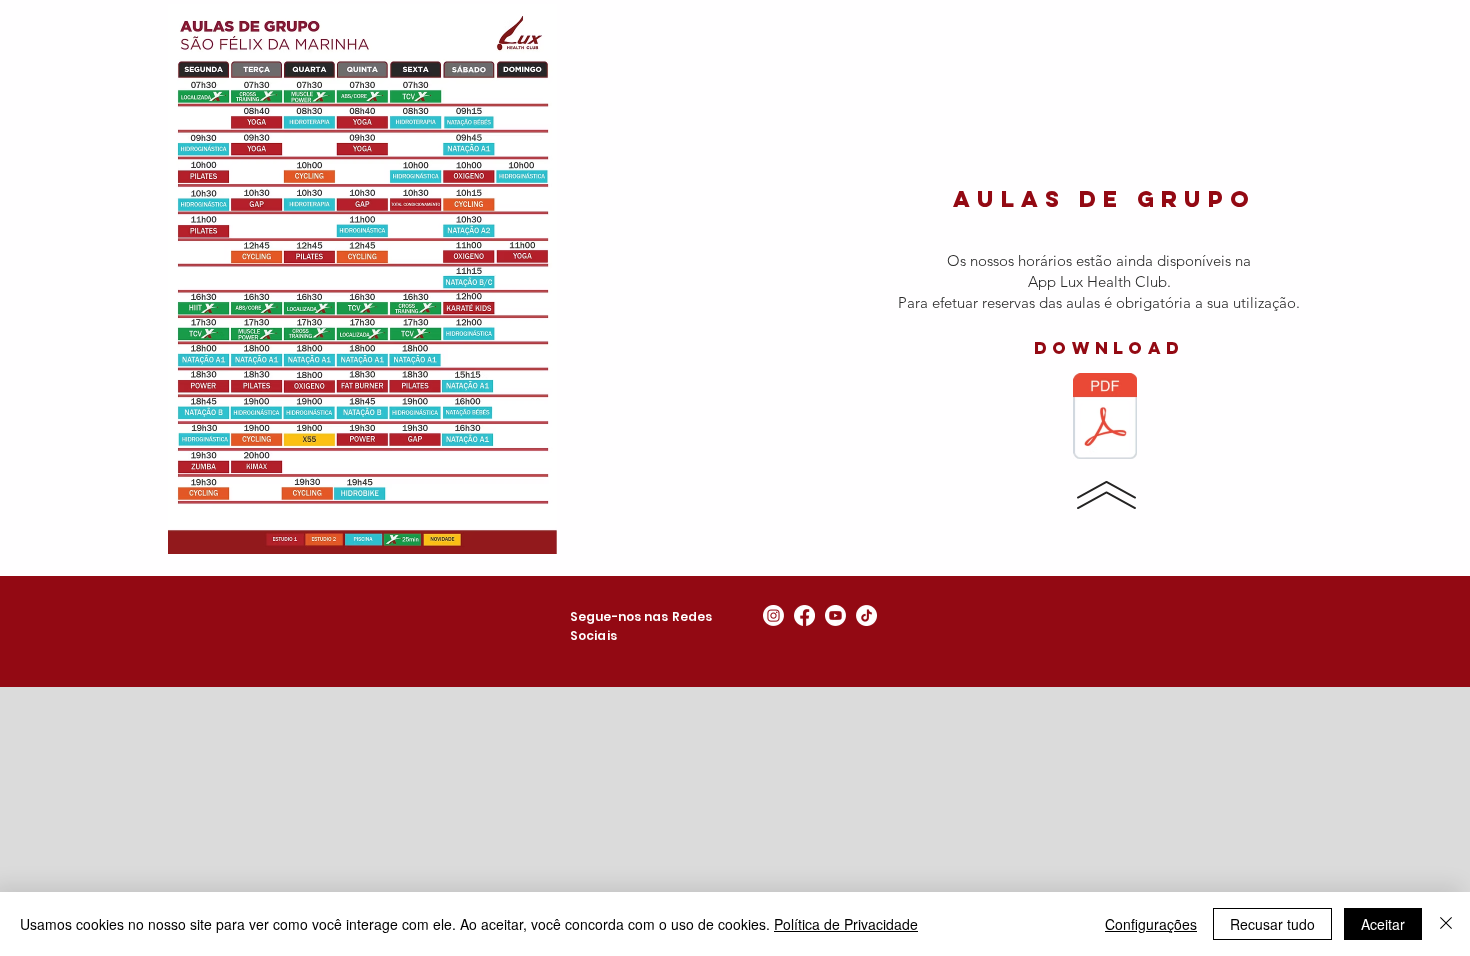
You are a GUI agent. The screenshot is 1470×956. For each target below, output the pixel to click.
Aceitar (1383, 924)
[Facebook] (804, 615)
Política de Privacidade (846, 924)
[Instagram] (773, 615)
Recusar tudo (1272, 924)
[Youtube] (835, 615)
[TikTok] (866, 615)
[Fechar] (1446, 924)
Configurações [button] (1151, 924)
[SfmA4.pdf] (1105, 418)
